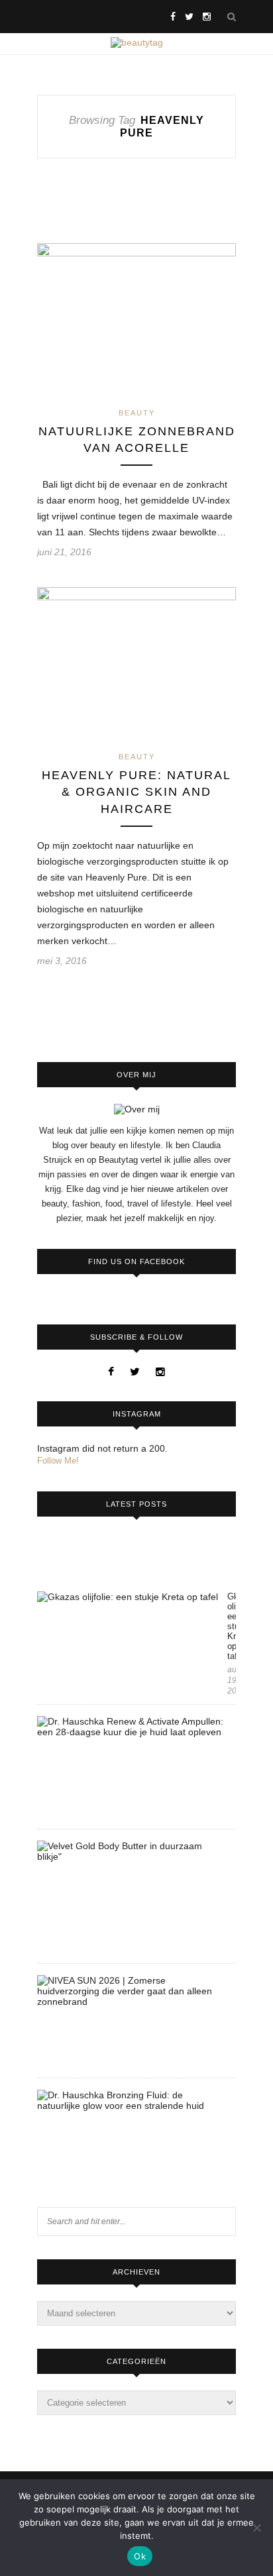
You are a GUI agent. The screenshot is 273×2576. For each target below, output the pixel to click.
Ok (140, 2556)
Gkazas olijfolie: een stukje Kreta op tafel (232, 1626)
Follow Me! (58, 1461)
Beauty (137, 413)
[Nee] (256, 2528)
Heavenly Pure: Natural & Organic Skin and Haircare (136, 792)
